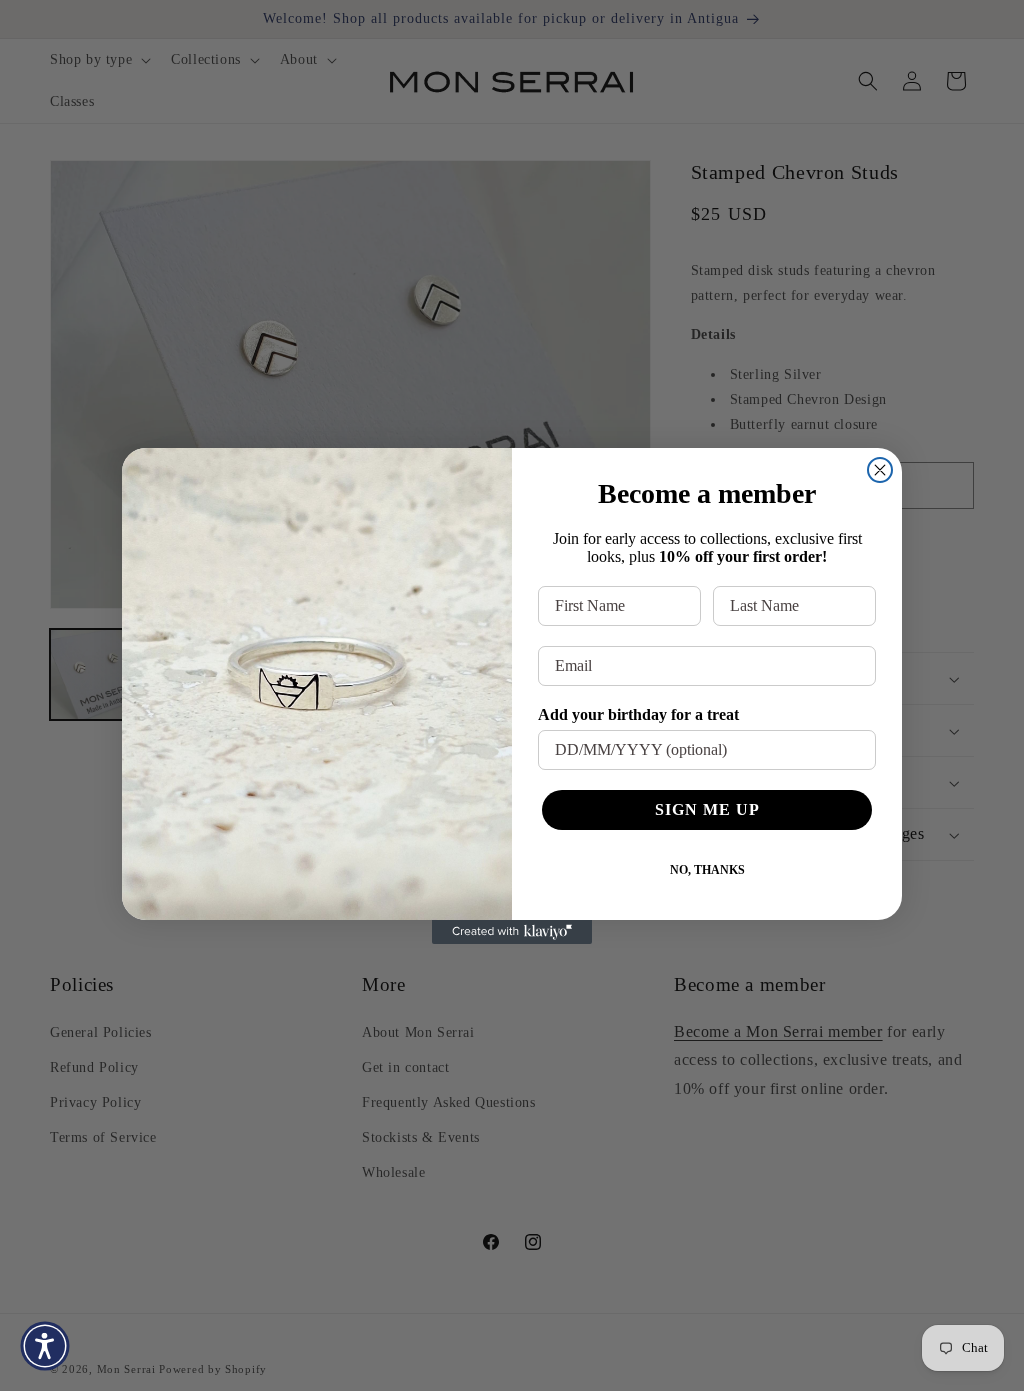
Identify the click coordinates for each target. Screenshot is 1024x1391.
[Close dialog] (880, 470)
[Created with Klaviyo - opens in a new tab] (512, 932)
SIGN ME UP (707, 809)
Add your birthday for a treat (638, 714)
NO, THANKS (707, 870)
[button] (45, 1346)
